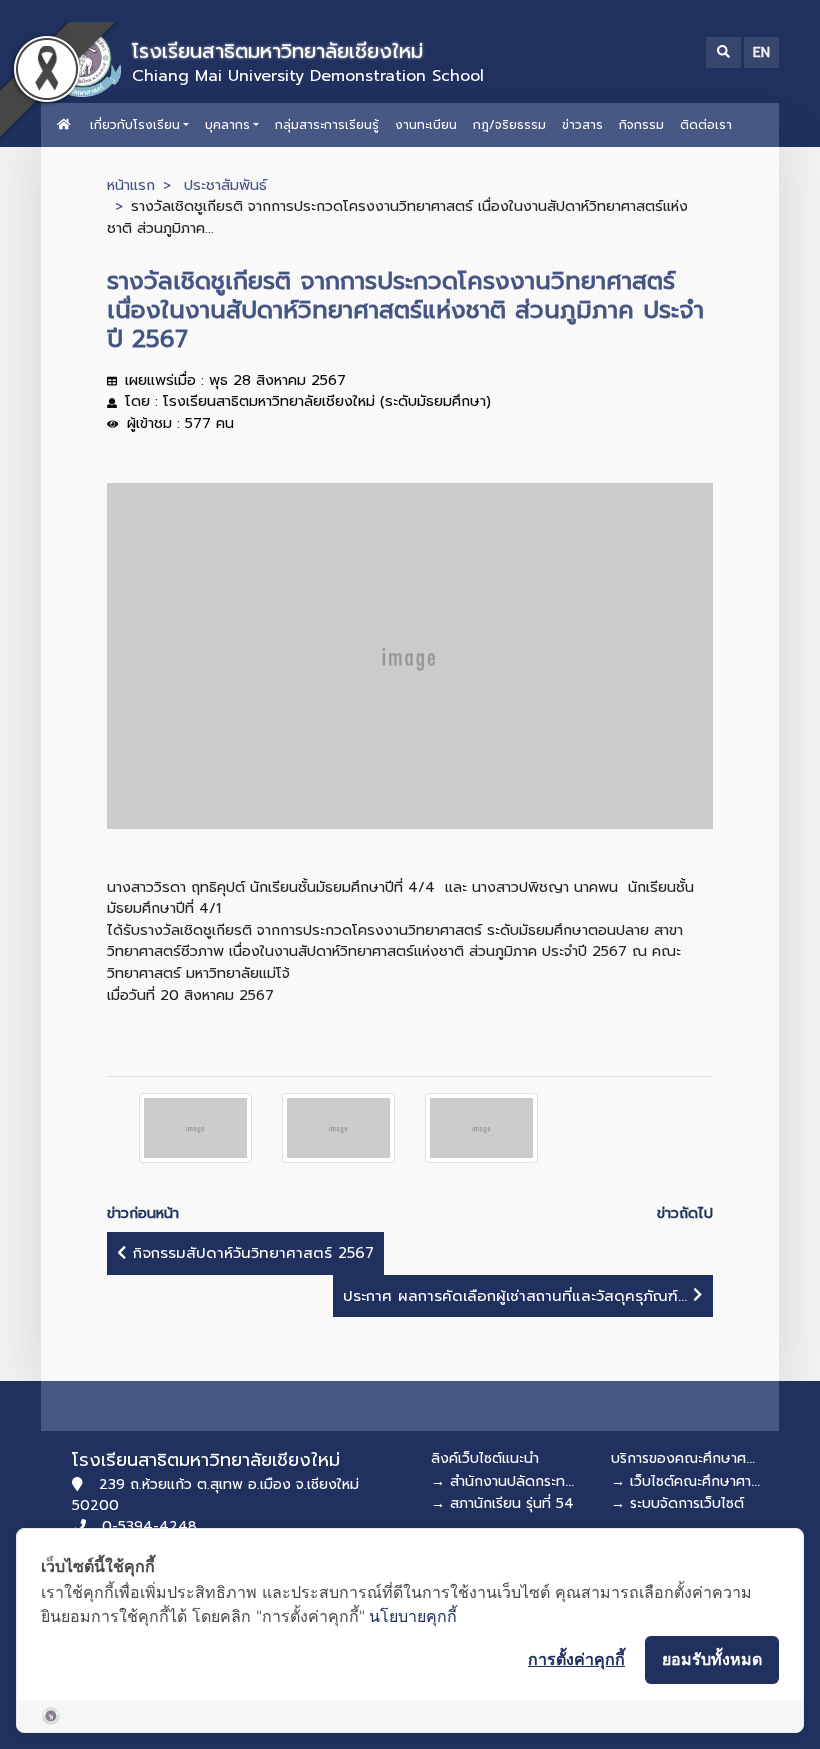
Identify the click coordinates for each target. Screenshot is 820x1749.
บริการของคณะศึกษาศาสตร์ (694, 1458)
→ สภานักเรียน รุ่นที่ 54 (502, 1503)
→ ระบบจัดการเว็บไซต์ (677, 1503)
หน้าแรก (131, 185)
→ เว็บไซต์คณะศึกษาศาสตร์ (694, 1481)
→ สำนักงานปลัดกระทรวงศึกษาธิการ (542, 1481)
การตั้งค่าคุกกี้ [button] (576, 1659)
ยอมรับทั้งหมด (712, 1659)
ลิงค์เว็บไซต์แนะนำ (485, 1458)
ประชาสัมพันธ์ (225, 185)
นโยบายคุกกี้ (413, 1616)
